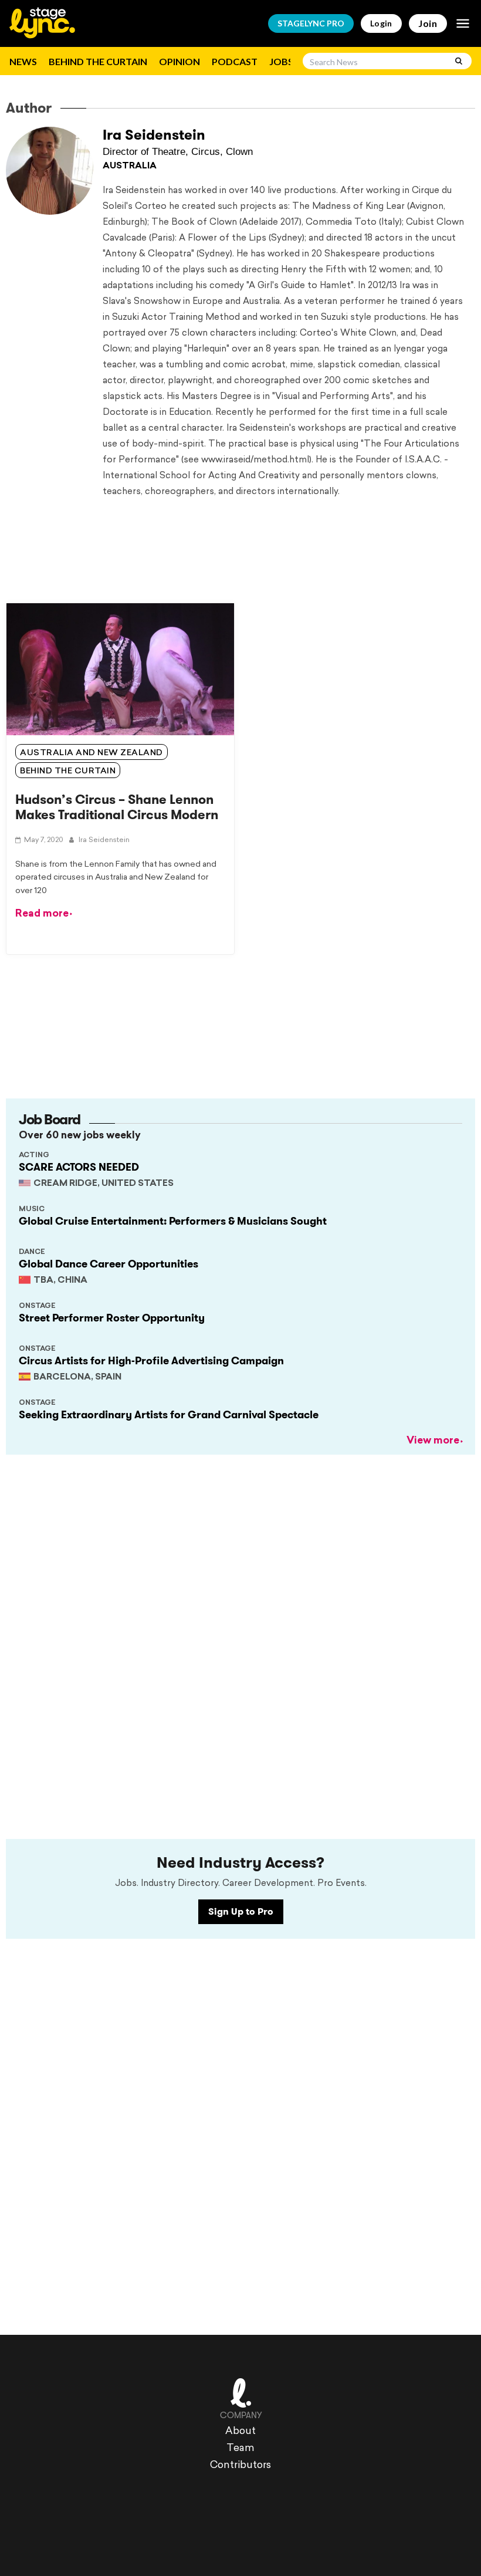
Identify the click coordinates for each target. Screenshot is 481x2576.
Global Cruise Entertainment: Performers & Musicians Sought (173, 1221)
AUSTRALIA (130, 166)
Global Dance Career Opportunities (109, 1264)
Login (381, 23)
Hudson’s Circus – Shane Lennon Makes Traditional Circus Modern (117, 807)
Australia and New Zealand (92, 753)
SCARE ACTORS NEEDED (79, 1167)
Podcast (235, 61)
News (23, 61)
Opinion (179, 61)
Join (428, 23)
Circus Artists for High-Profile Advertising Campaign (151, 1361)
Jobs (281, 61)
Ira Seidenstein (154, 135)
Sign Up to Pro (241, 1911)
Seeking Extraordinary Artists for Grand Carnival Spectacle (169, 1415)
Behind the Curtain (98, 61)
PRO (311, 23)
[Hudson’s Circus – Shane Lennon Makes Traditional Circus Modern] (120, 669)
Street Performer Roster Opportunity (112, 1318)
